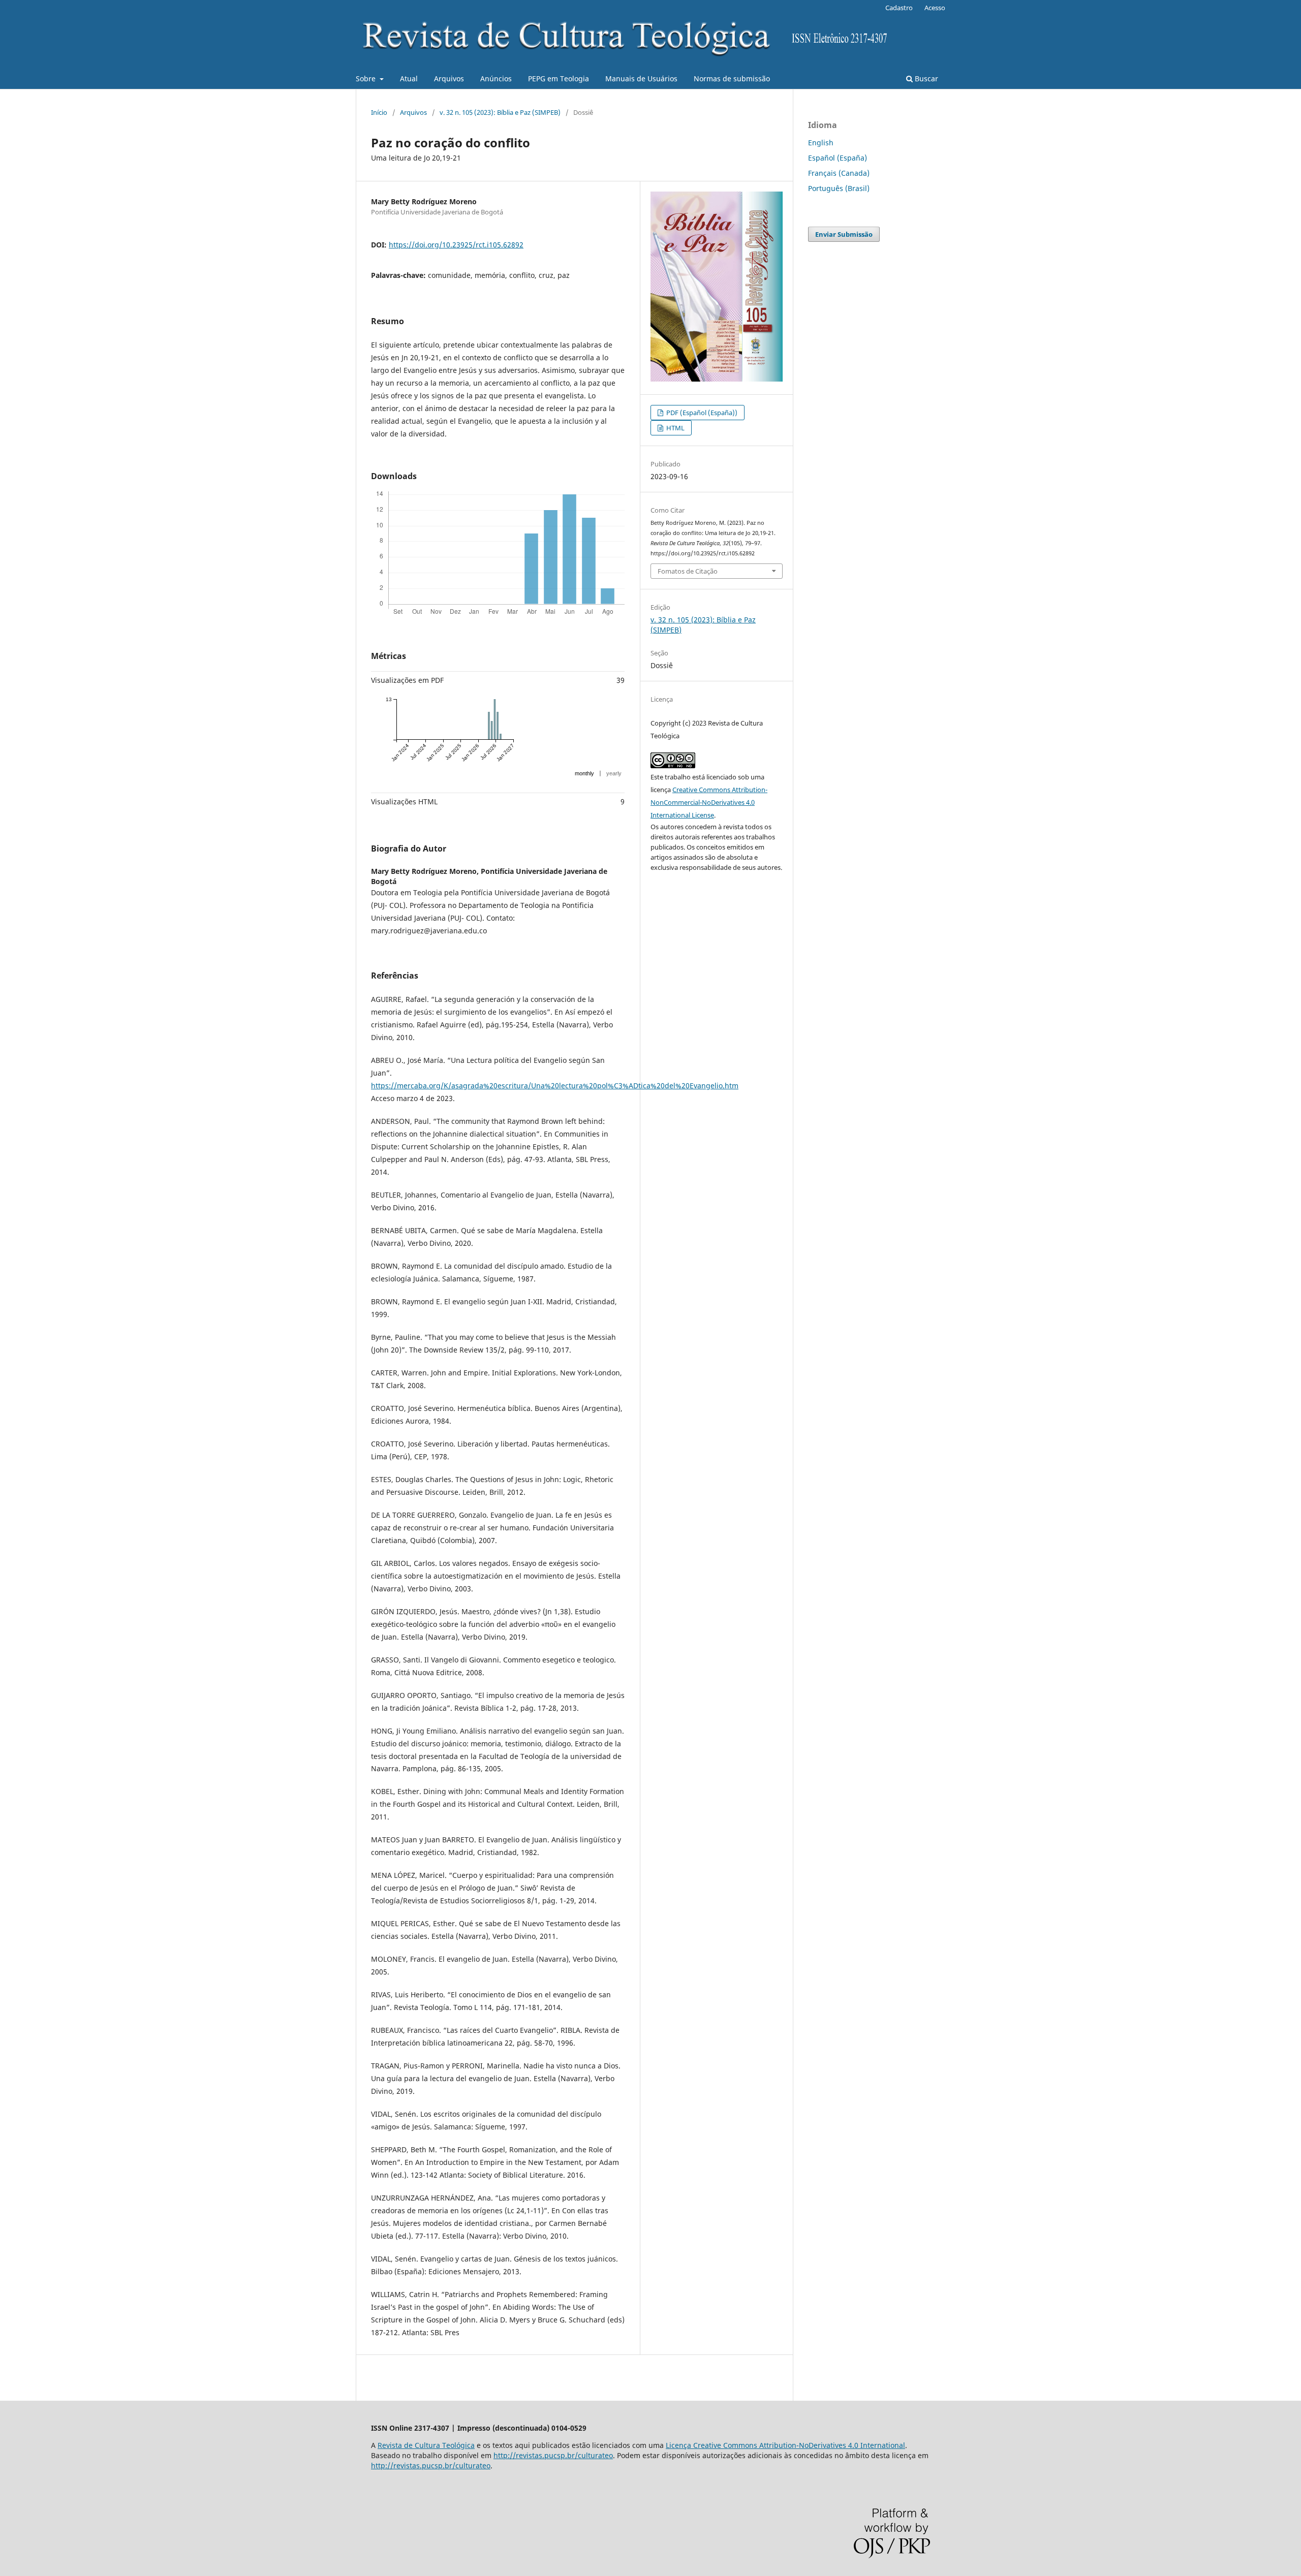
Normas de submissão (732, 78)
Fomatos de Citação (688, 571)
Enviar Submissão (844, 234)
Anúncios (496, 78)
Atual (409, 78)
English (821, 143)
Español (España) (838, 158)
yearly (614, 773)
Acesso (935, 8)
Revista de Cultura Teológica (426, 2445)
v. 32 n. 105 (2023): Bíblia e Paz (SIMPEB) (500, 112)
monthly (584, 773)
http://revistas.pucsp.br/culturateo (553, 2455)
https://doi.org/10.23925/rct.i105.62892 (456, 245)
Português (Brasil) (839, 188)
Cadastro (899, 8)
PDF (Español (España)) (701, 413)
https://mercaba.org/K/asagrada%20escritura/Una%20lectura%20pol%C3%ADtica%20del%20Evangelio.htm (555, 1086)
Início (379, 112)
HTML (675, 428)
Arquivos (449, 78)
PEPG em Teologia (559, 78)
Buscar (925, 78)
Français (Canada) (839, 173)
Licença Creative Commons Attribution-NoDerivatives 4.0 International (785, 2445)
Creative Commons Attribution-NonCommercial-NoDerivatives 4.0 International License (709, 802)
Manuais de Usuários (641, 78)
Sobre (367, 78)
